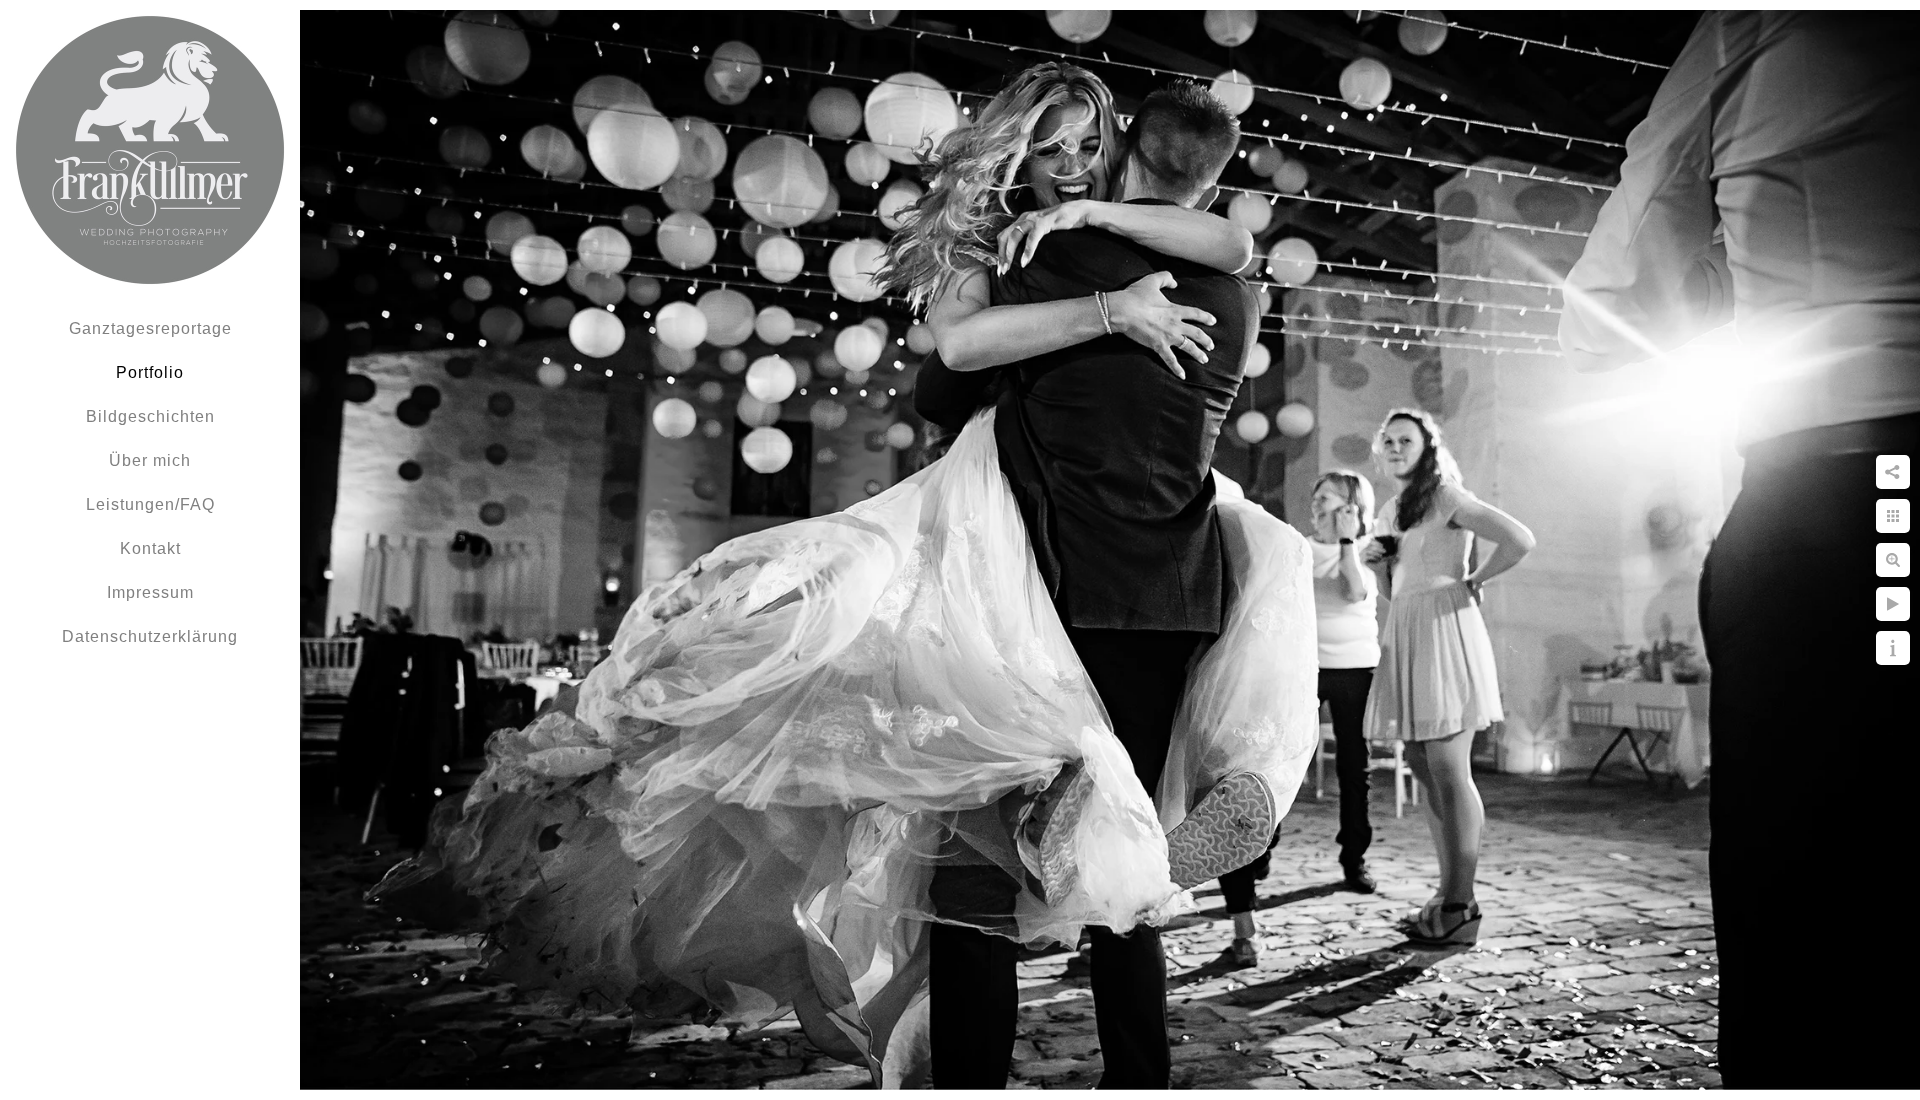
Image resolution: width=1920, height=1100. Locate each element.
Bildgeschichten (150, 416)
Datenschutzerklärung (150, 636)
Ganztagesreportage (150, 328)
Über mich (150, 460)
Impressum (150, 592)
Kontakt (150, 548)
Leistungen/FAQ (150, 504)
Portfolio (150, 372)
